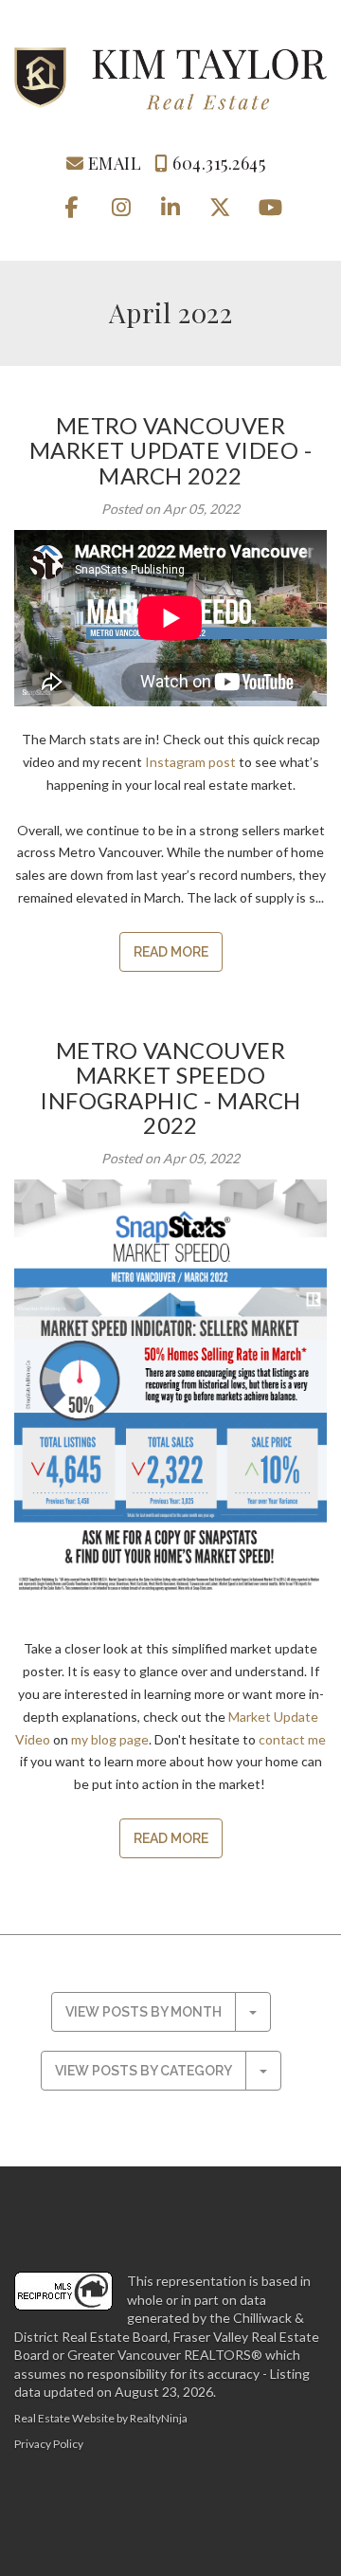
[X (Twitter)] (222, 207)
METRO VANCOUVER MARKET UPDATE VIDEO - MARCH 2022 (170, 450)
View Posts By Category (144, 2071)
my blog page (110, 1739)
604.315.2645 (216, 163)
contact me (292, 1739)
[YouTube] (270, 207)
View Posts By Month (144, 2012)
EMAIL (112, 163)
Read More (171, 952)
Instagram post (190, 762)
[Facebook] (72, 207)
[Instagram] (123, 207)
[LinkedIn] (172, 207)
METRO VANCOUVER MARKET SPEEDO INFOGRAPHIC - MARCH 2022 (170, 1087)
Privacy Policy (49, 2444)
